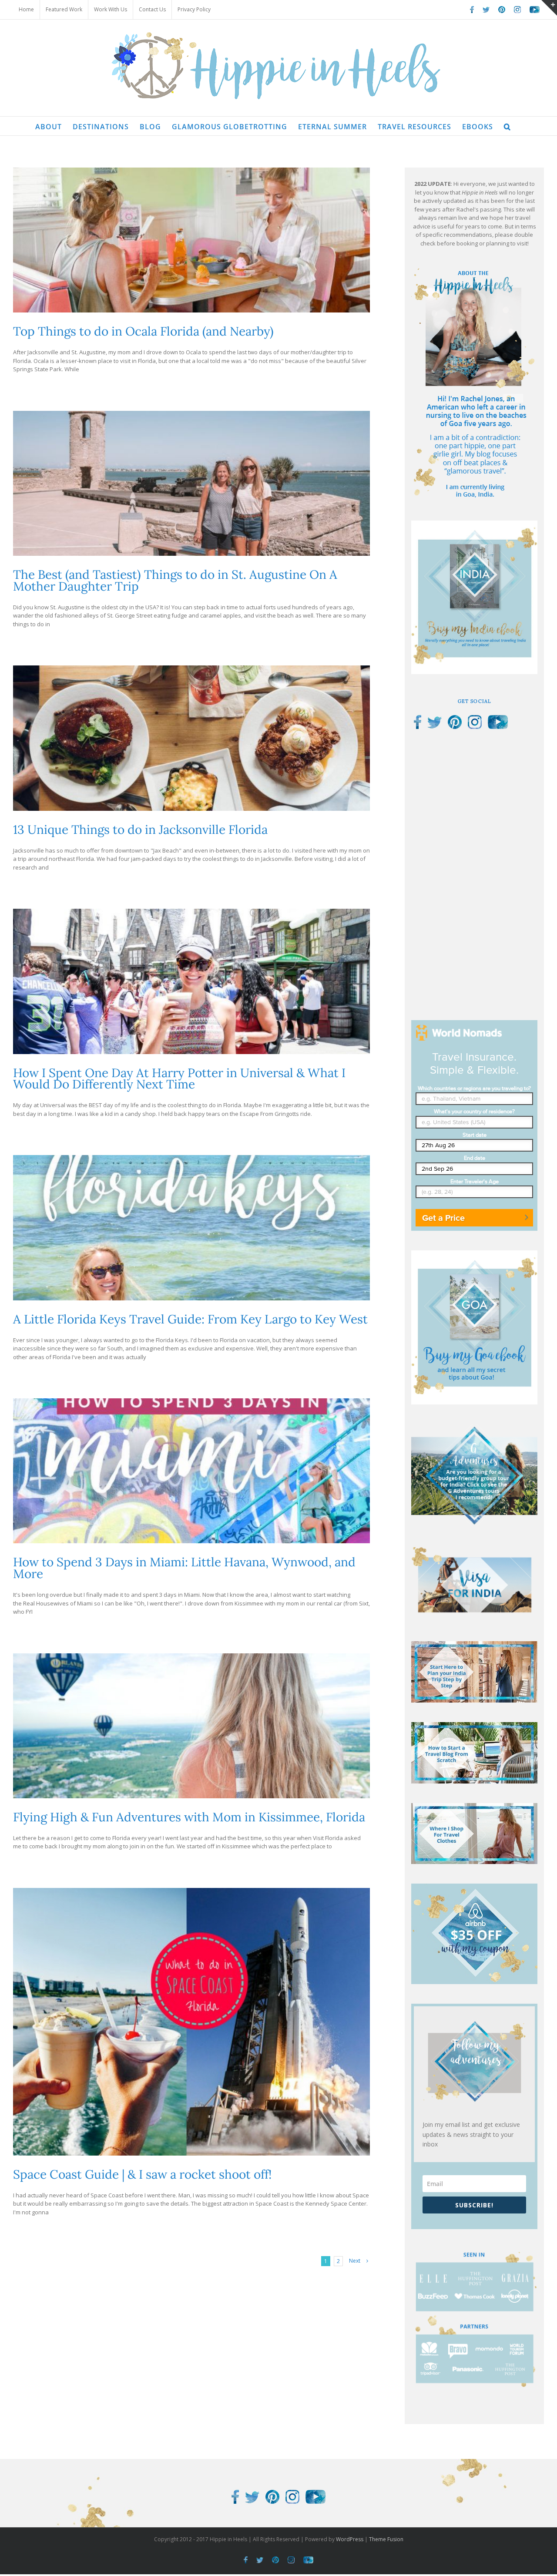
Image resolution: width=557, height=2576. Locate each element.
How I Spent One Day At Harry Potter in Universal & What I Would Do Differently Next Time (179, 1079)
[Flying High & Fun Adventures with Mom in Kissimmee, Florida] (191, 1726)
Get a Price (443, 1218)
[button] (507, 126)
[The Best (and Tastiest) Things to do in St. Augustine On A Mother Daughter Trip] (191, 483)
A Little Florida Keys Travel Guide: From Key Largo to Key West (190, 1319)
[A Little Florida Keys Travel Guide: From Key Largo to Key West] (191, 1228)
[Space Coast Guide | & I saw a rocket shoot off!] (191, 2022)
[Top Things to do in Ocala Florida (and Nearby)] (191, 240)
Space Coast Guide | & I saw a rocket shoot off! (142, 2174)
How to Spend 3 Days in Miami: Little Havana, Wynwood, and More (184, 1568)
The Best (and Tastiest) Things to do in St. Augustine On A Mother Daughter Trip (175, 580)
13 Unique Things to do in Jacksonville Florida (140, 830)
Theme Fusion (386, 2539)
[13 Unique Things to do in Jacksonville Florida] (191, 738)
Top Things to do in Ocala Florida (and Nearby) (143, 331)
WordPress (350, 2539)
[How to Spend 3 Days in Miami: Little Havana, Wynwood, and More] (191, 1471)
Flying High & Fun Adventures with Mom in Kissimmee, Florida (189, 1817)
